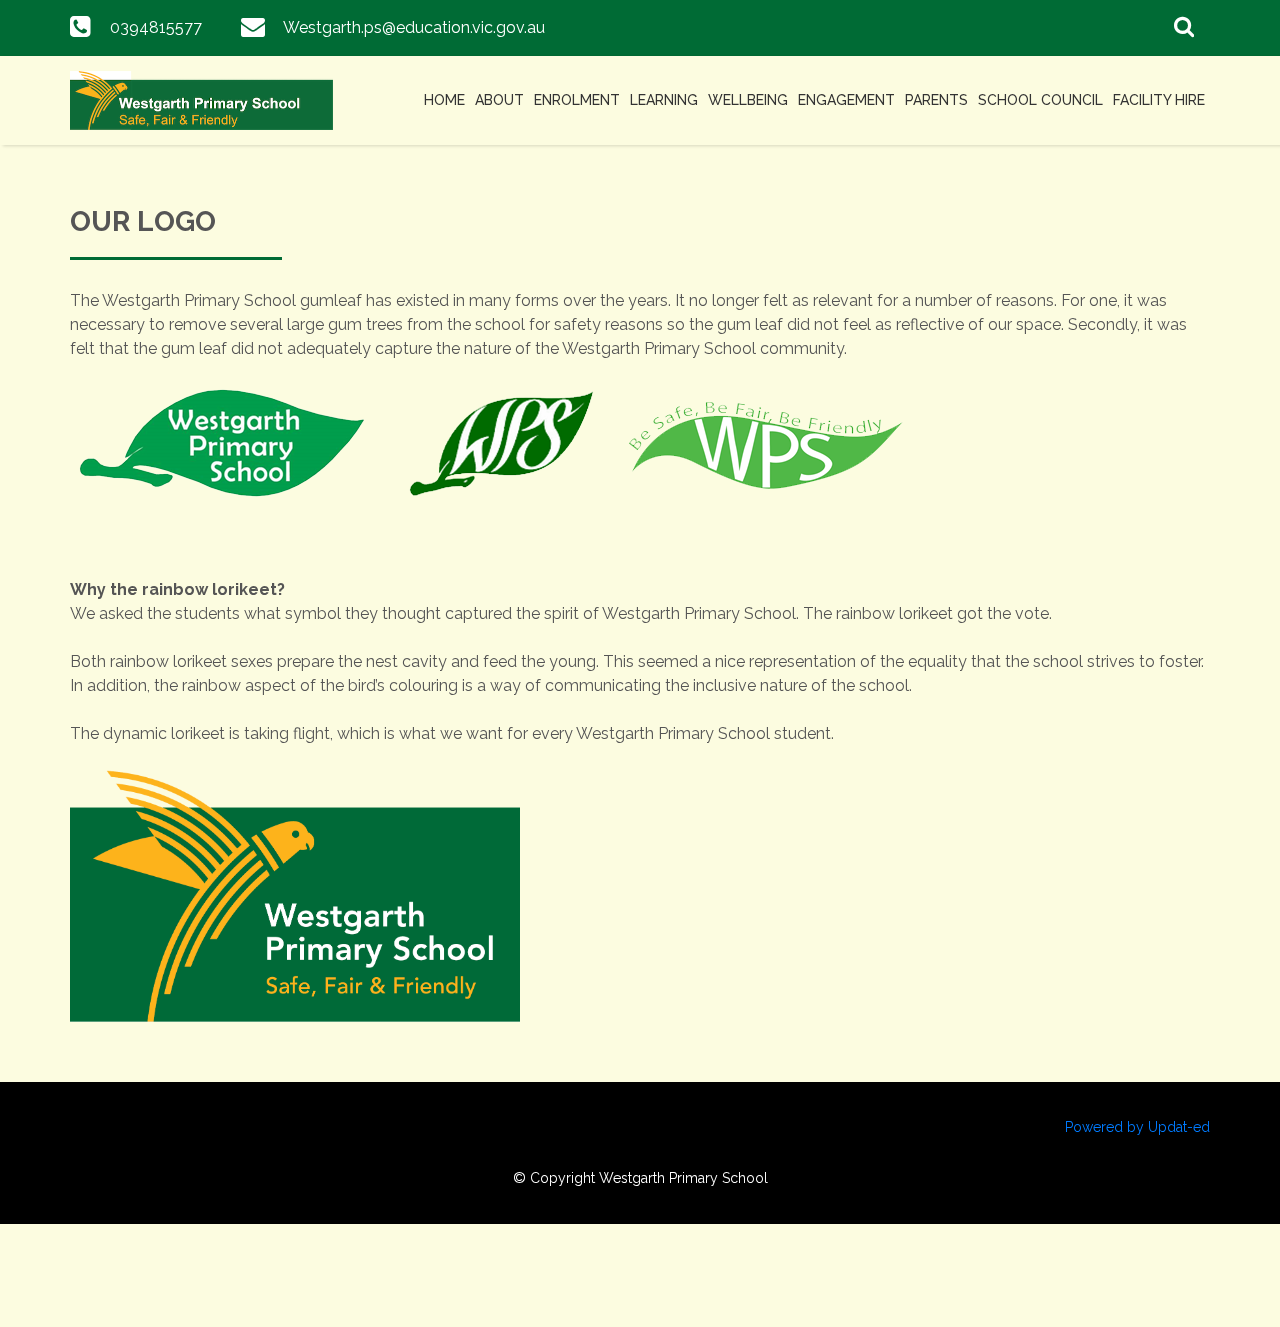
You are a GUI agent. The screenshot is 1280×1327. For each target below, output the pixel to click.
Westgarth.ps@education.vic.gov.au (414, 27)
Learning (664, 100)
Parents (936, 100)
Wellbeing (748, 100)
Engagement (846, 100)
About (499, 100)
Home (444, 100)
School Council (1040, 100)
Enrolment (577, 100)
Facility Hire (1159, 100)
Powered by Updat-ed (1137, 1127)
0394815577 (156, 27)
